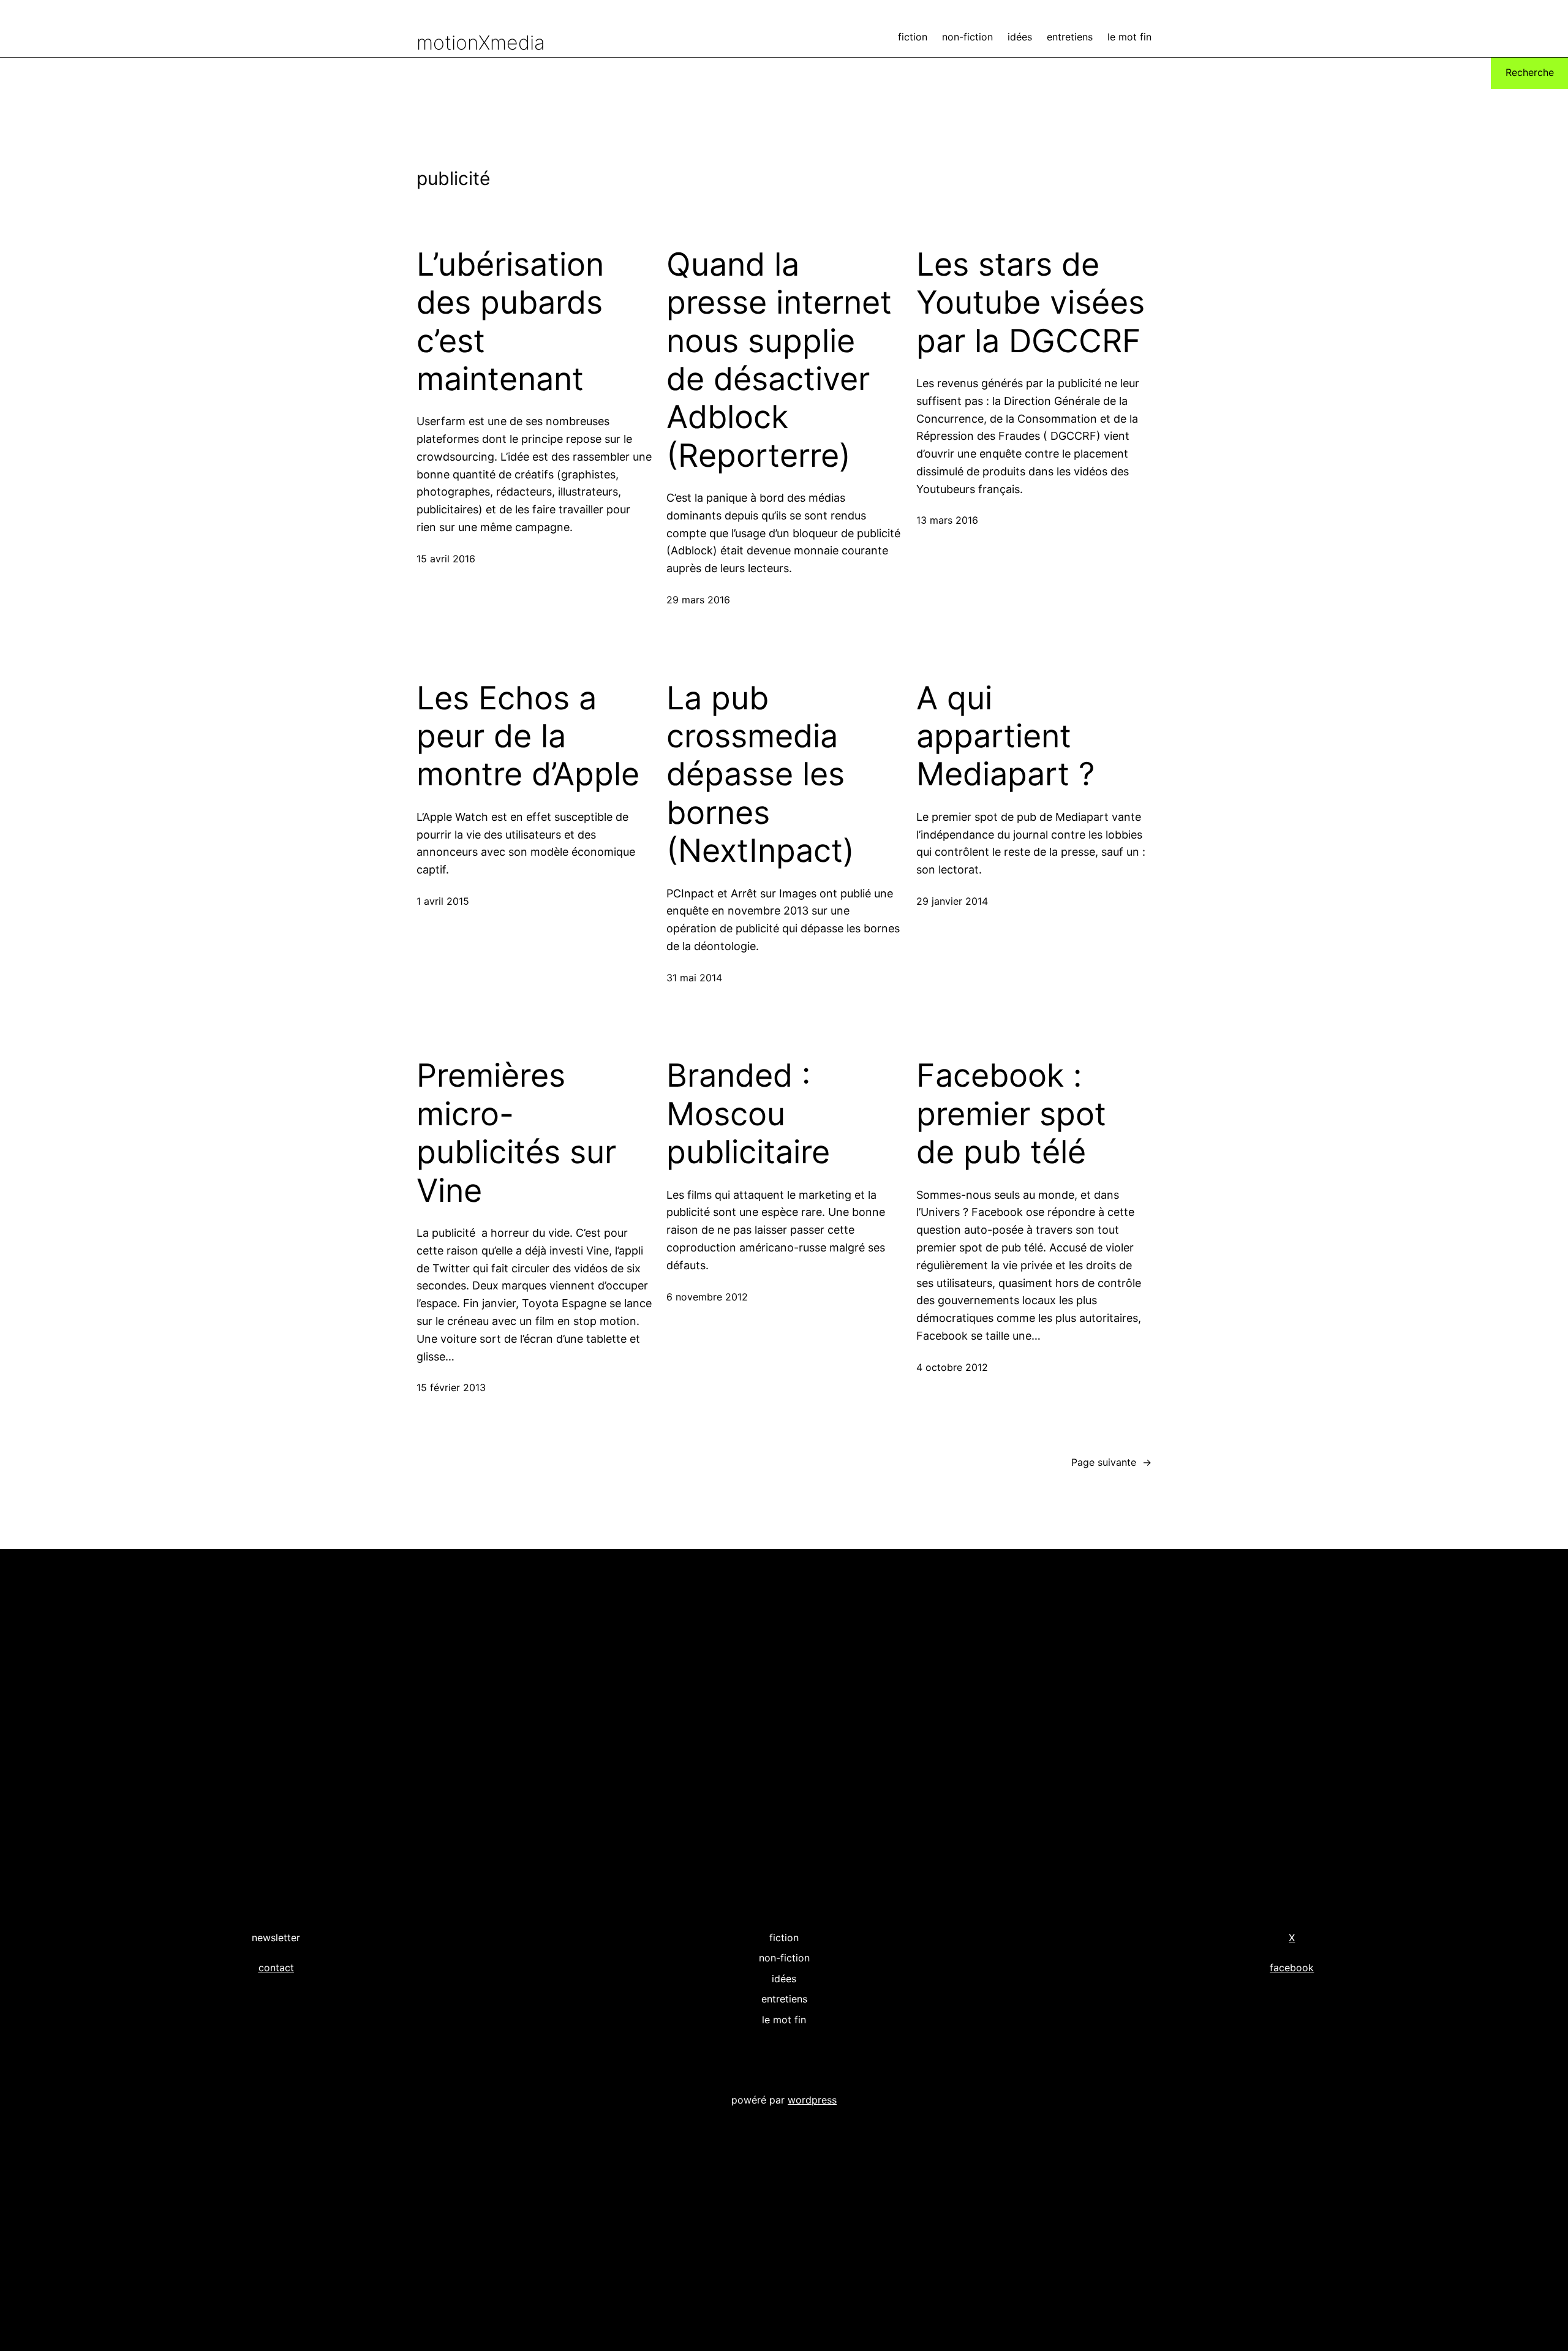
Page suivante (1111, 1462)
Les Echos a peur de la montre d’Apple (528, 737)
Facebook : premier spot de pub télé (1011, 1114)
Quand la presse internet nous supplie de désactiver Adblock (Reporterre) (779, 360)
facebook (1292, 1968)
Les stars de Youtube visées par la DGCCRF (1031, 303)
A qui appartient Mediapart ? (1005, 737)
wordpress (812, 2100)
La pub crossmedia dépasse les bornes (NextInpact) (760, 775)
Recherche (1530, 72)
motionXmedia (481, 43)
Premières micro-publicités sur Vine (516, 1133)
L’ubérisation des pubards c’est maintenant (510, 322)
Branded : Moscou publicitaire (748, 1114)
